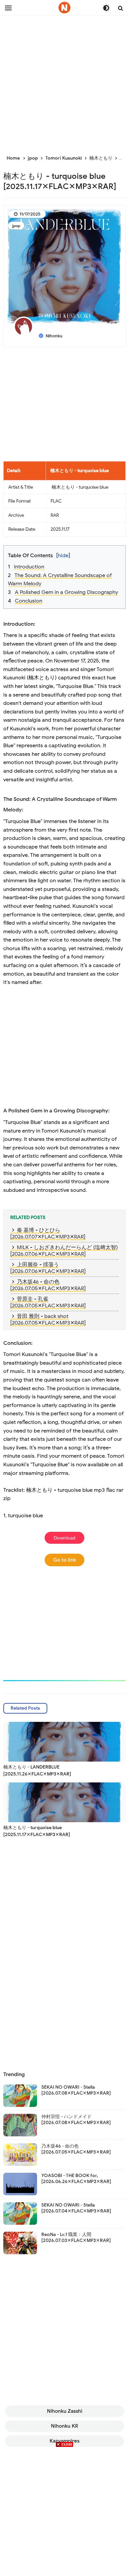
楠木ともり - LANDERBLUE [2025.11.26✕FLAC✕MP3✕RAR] (37, 1771)
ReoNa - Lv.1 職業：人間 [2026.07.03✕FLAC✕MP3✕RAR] (76, 2237)
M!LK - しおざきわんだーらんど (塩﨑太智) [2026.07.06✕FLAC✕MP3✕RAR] (64, 1251)
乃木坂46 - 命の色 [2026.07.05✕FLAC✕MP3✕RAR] (48, 1285)
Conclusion (29, 601)
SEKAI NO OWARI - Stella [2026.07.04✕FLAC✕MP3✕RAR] (76, 2208)
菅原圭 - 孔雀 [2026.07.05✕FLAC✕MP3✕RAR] (48, 1302)
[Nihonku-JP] (64, 8)
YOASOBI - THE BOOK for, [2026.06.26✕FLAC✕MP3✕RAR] (76, 2179)
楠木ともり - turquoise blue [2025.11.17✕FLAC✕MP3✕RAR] (37, 1831)
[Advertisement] (64, 81)
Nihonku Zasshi (65, 2411)
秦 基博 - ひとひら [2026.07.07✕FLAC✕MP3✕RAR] (48, 1234)
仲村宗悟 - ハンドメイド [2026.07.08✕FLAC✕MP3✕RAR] (76, 2120)
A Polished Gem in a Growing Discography (66, 592)
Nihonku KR (64, 2426)
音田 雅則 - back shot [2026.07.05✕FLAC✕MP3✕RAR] (48, 1320)
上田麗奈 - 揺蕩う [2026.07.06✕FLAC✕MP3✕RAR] (48, 1268)
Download (65, 1538)
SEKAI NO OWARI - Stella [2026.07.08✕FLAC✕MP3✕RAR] (76, 2090)
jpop (16, 226)
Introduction (29, 567)
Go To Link (65, 1560)
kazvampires (64, 2441)
